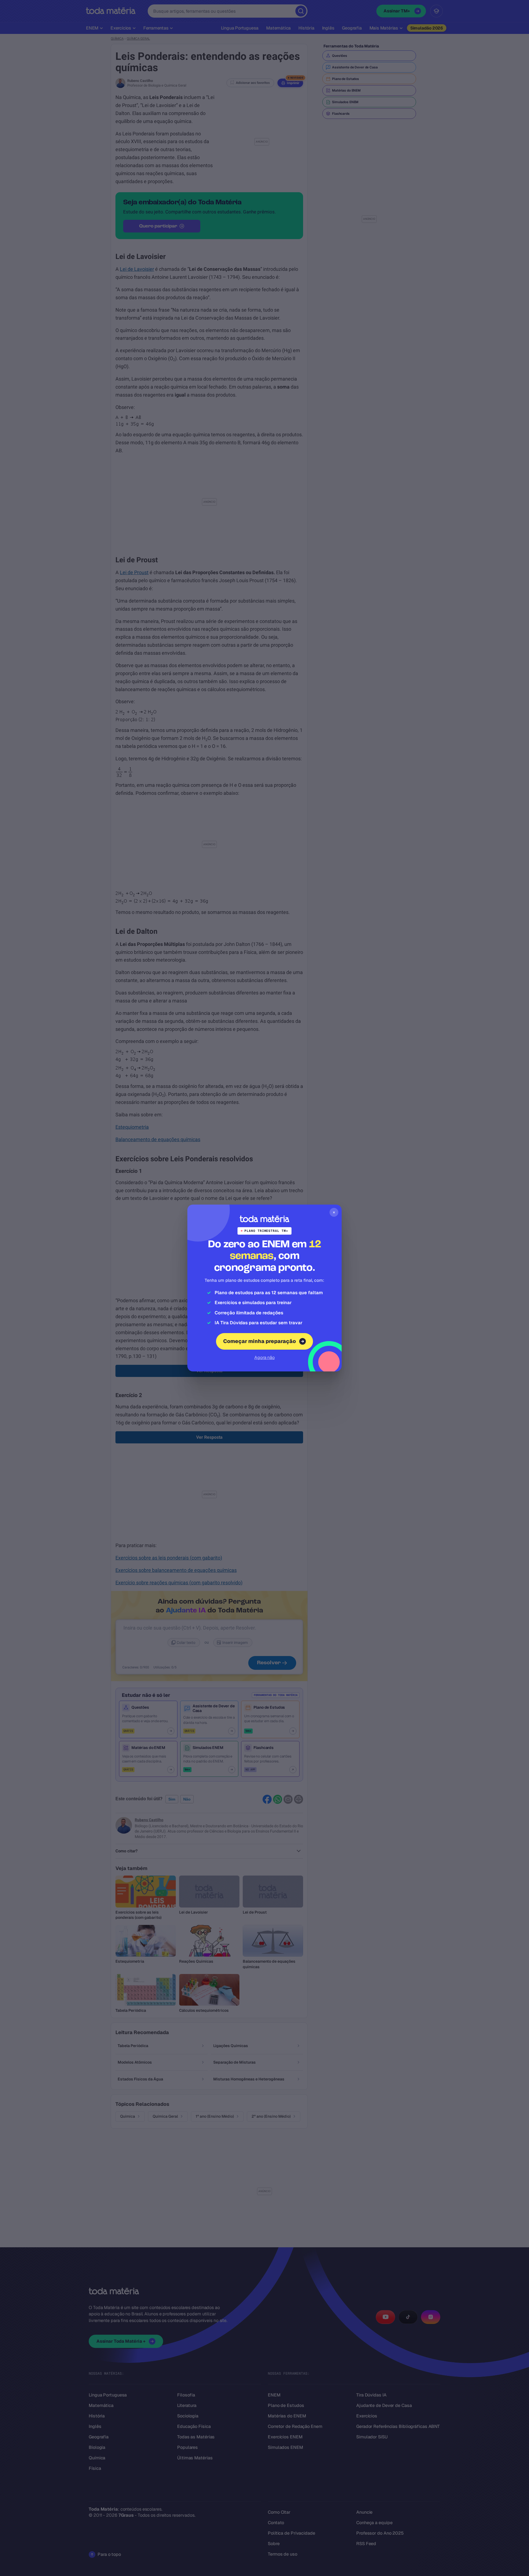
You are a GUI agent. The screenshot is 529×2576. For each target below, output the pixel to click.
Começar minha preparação (260, 1341)
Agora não (264, 1357)
